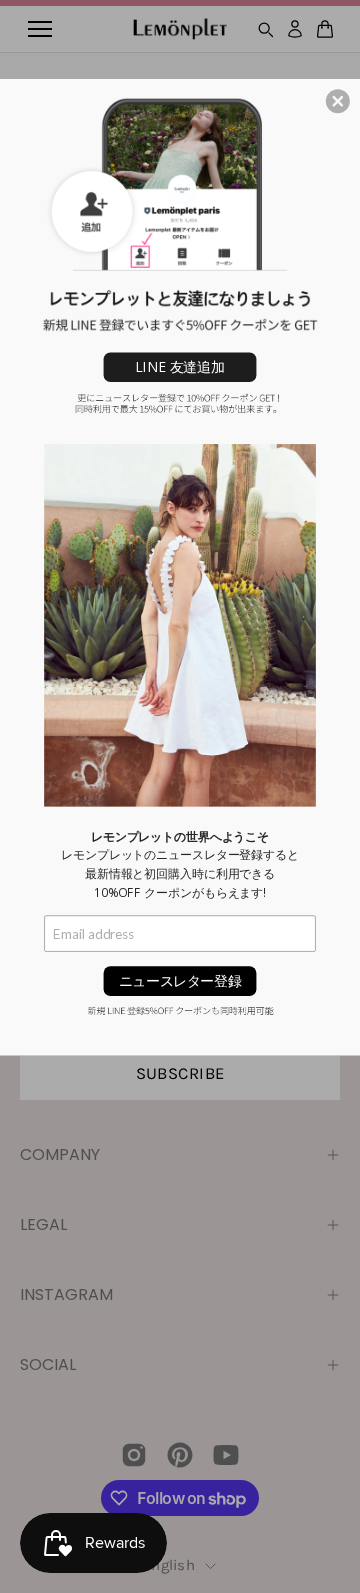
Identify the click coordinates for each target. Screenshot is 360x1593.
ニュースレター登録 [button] (180, 980)
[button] (338, 101)
